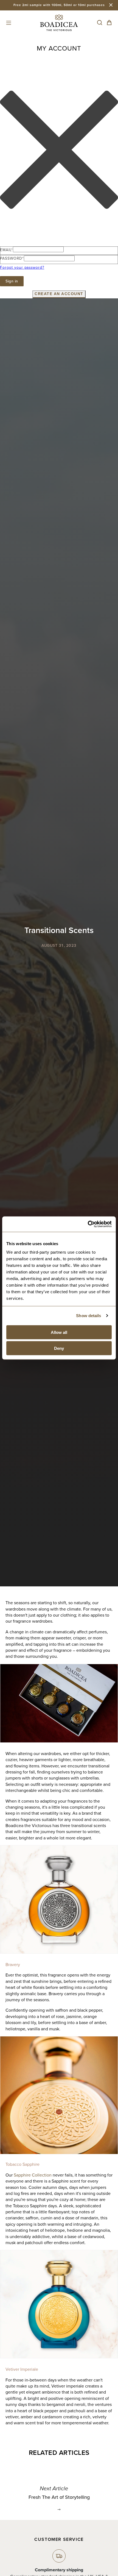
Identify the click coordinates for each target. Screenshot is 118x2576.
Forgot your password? (22, 267)
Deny (59, 1348)
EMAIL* (6, 250)
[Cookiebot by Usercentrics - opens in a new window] (88, 1224)
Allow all (59, 1332)
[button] (9, 23)
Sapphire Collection (33, 2175)
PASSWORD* (12, 258)
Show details (88, 1316)
